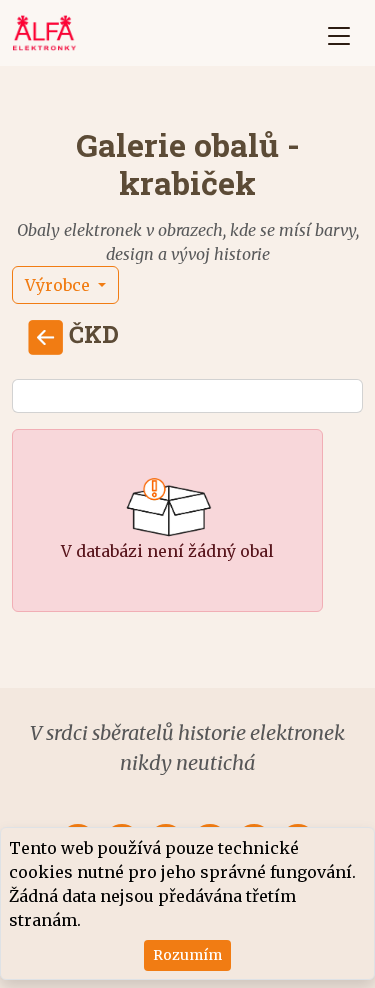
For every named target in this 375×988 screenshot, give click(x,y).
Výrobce (59, 285)
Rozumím (187, 955)
